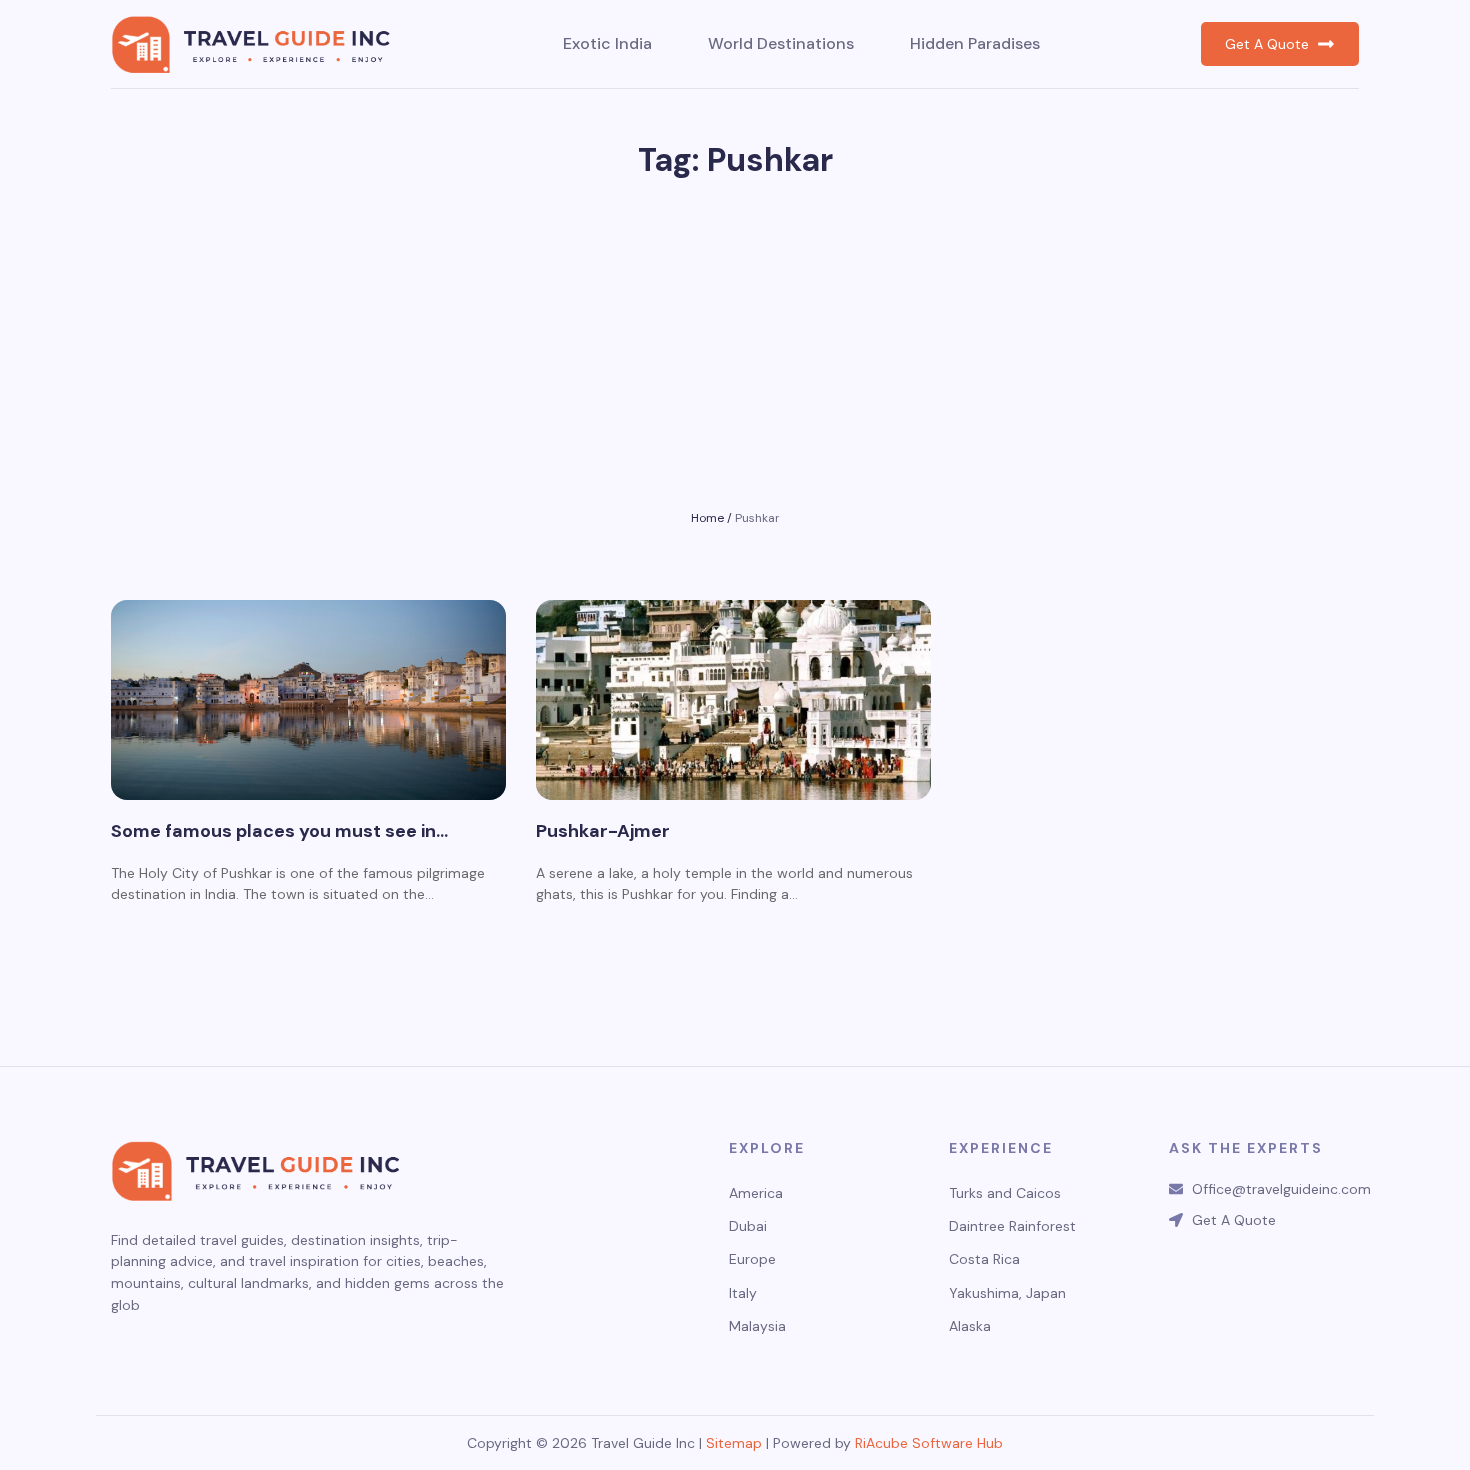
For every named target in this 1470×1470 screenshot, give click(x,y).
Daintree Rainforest (1012, 1226)
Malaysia (757, 1326)
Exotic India (607, 43)
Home (707, 518)
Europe (752, 1259)
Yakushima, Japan (1007, 1293)
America (756, 1193)
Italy (743, 1293)
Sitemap (734, 1443)
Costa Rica (984, 1259)
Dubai (748, 1226)
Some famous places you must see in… (279, 832)
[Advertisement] (735, 355)
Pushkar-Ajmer (603, 832)
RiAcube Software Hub (929, 1443)
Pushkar (757, 518)
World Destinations (781, 43)
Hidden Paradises (975, 43)
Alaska (970, 1326)
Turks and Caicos (1005, 1193)
